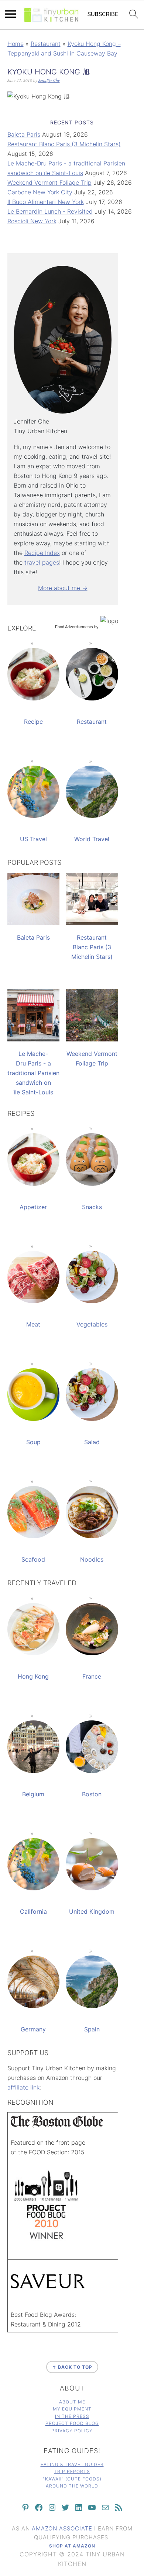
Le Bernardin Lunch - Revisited (50, 211)
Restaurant (46, 44)
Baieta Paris (24, 134)
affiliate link (23, 2087)
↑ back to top (72, 2367)
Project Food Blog (72, 2423)
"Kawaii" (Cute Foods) (72, 2479)
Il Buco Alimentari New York (46, 202)
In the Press (72, 2416)
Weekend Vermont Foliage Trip (49, 183)
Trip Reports (72, 2471)
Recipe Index (42, 553)
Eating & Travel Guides (72, 2464)
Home (16, 44)
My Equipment (72, 2409)
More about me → (63, 588)
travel (32, 562)
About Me (72, 2402)
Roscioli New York (32, 221)
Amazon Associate (62, 2528)
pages (51, 562)
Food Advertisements (74, 627)
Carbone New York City (40, 192)
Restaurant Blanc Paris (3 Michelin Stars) (64, 144)
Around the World (72, 2486)
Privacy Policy (72, 2431)
